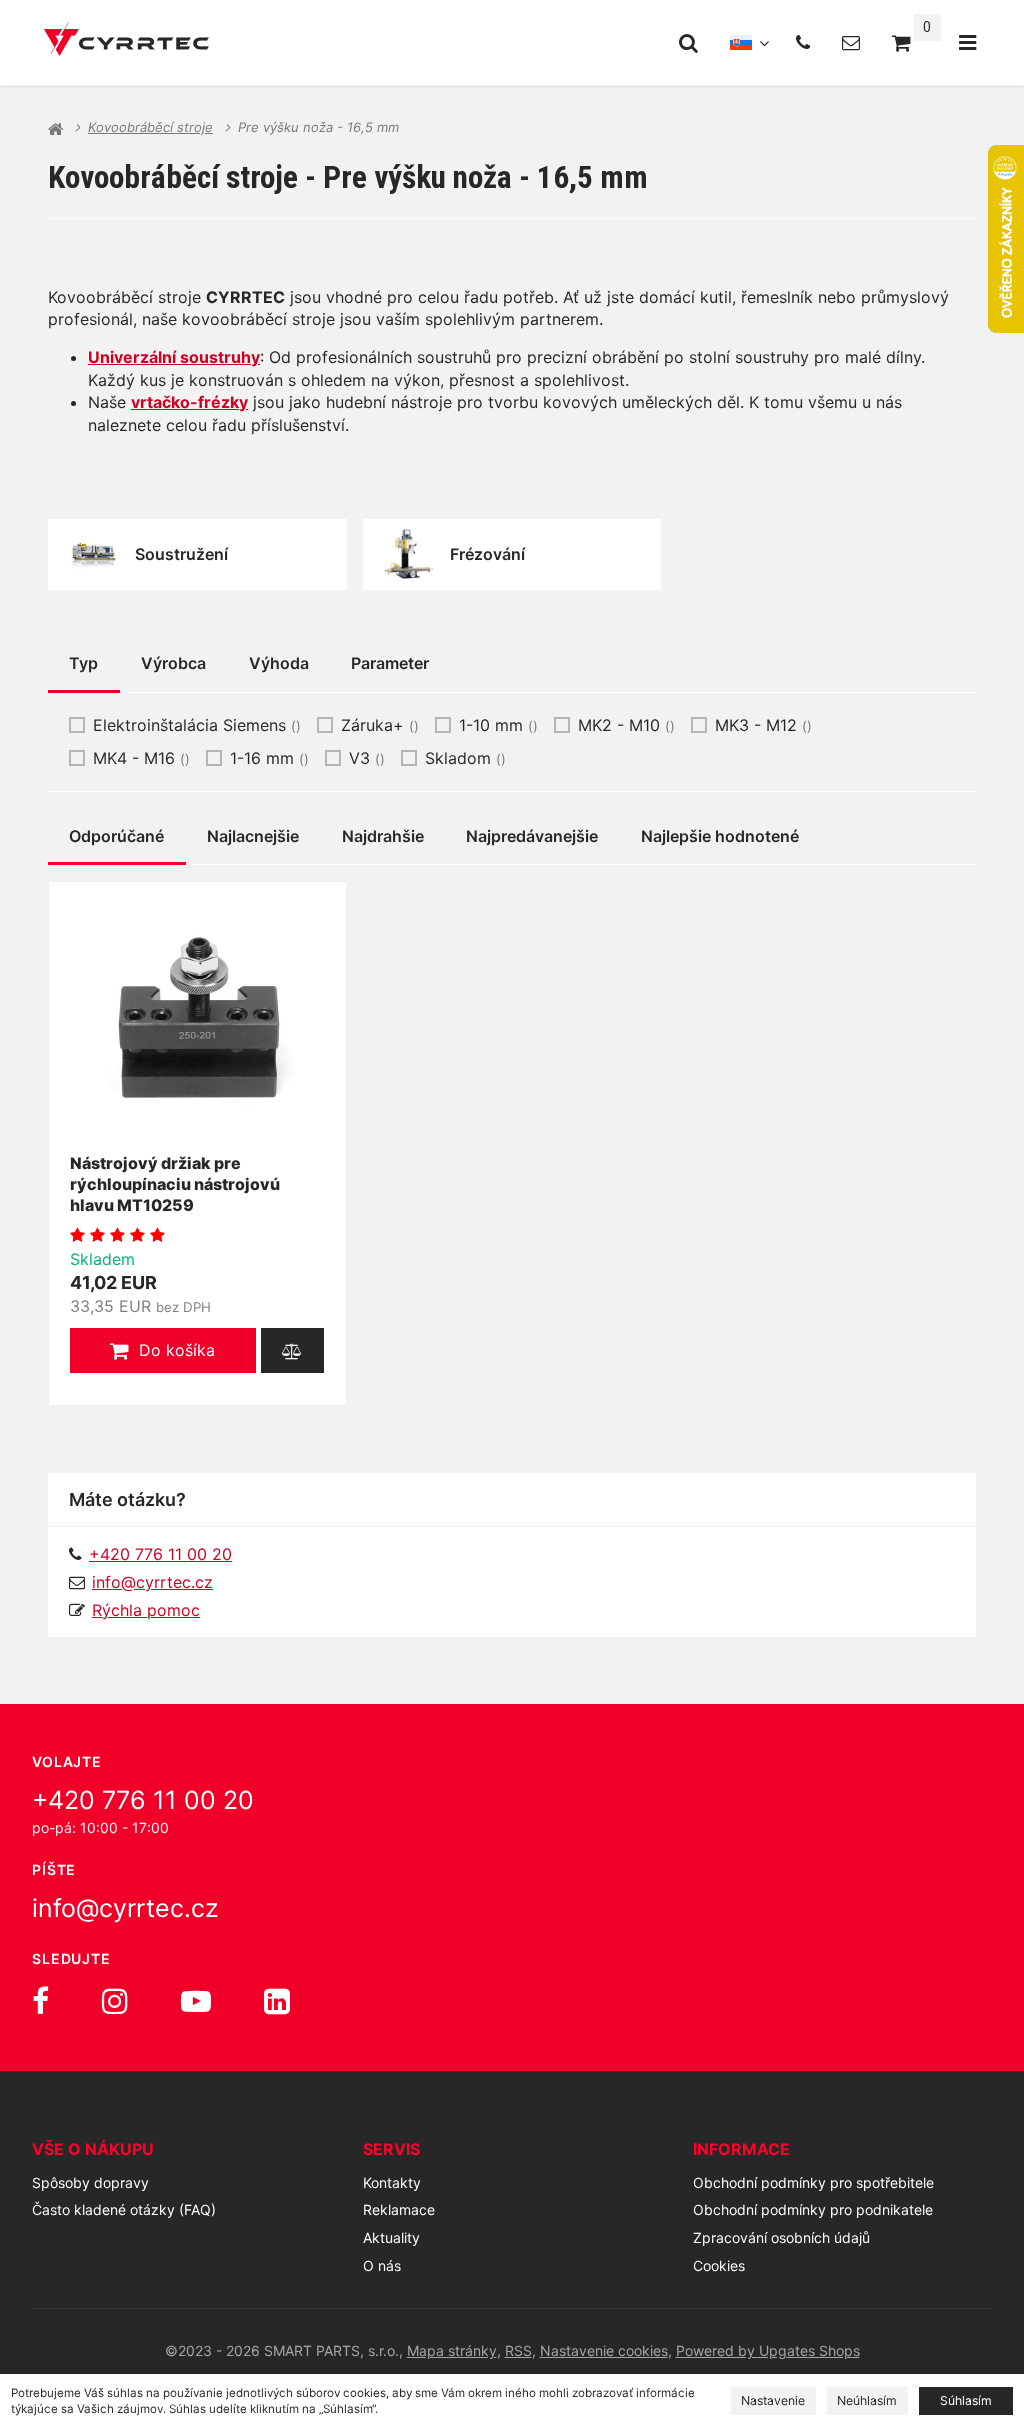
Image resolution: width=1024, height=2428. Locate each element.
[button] (162, 1350)
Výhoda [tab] (279, 663)
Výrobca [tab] (173, 663)
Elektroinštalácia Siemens (197, 725)
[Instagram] (115, 2001)
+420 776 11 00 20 (143, 1800)
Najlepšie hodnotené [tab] (720, 836)
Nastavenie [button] (773, 2400)
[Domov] (126, 42)
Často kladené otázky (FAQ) (124, 2209)
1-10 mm (498, 725)
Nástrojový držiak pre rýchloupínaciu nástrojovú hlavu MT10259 (175, 1184)
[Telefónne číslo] (803, 42)
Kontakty (392, 2182)
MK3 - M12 (763, 725)
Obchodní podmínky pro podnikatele (813, 2209)
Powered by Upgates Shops (768, 2350)
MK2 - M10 (626, 725)
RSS (518, 2350)
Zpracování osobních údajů (781, 2237)
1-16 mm (269, 758)
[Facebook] (40, 2001)
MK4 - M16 (141, 758)
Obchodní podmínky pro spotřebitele (813, 2182)
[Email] (851, 42)
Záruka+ (380, 725)
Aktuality (391, 2237)
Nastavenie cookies (604, 2350)
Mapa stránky (452, 2350)
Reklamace (399, 2209)
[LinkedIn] (277, 2001)
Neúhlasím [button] (867, 2400)
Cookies (719, 2265)
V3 (367, 758)
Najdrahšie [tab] (383, 836)
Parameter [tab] (390, 663)
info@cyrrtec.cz (152, 1582)
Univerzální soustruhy (174, 357)
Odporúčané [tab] (116, 836)
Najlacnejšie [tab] (253, 836)
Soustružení (181, 554)
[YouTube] (196, 2001)
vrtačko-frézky (189, 402)
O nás (382, 2265)
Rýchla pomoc (146, 1610)
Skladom (465, 758)
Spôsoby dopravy (90, 2182)
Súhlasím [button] (966, 2400)
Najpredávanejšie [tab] (532, 836)
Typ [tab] (83, 663)
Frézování (487, 554)
